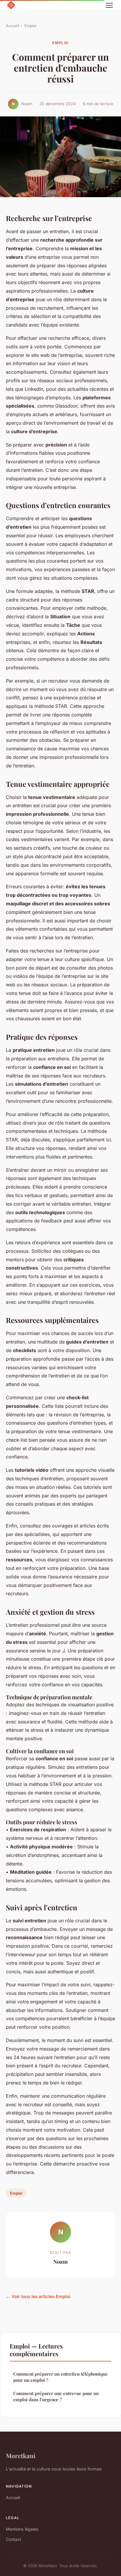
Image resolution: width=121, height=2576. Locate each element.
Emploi (30, 26)
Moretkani (21, 2455)
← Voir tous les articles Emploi (38, 2296)
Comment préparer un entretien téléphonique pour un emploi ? (60, 2377)
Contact (14, 2539)
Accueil (12, 26)
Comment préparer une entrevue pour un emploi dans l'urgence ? (56, 2396)
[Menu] (109, 5)
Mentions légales (22, 2529)
